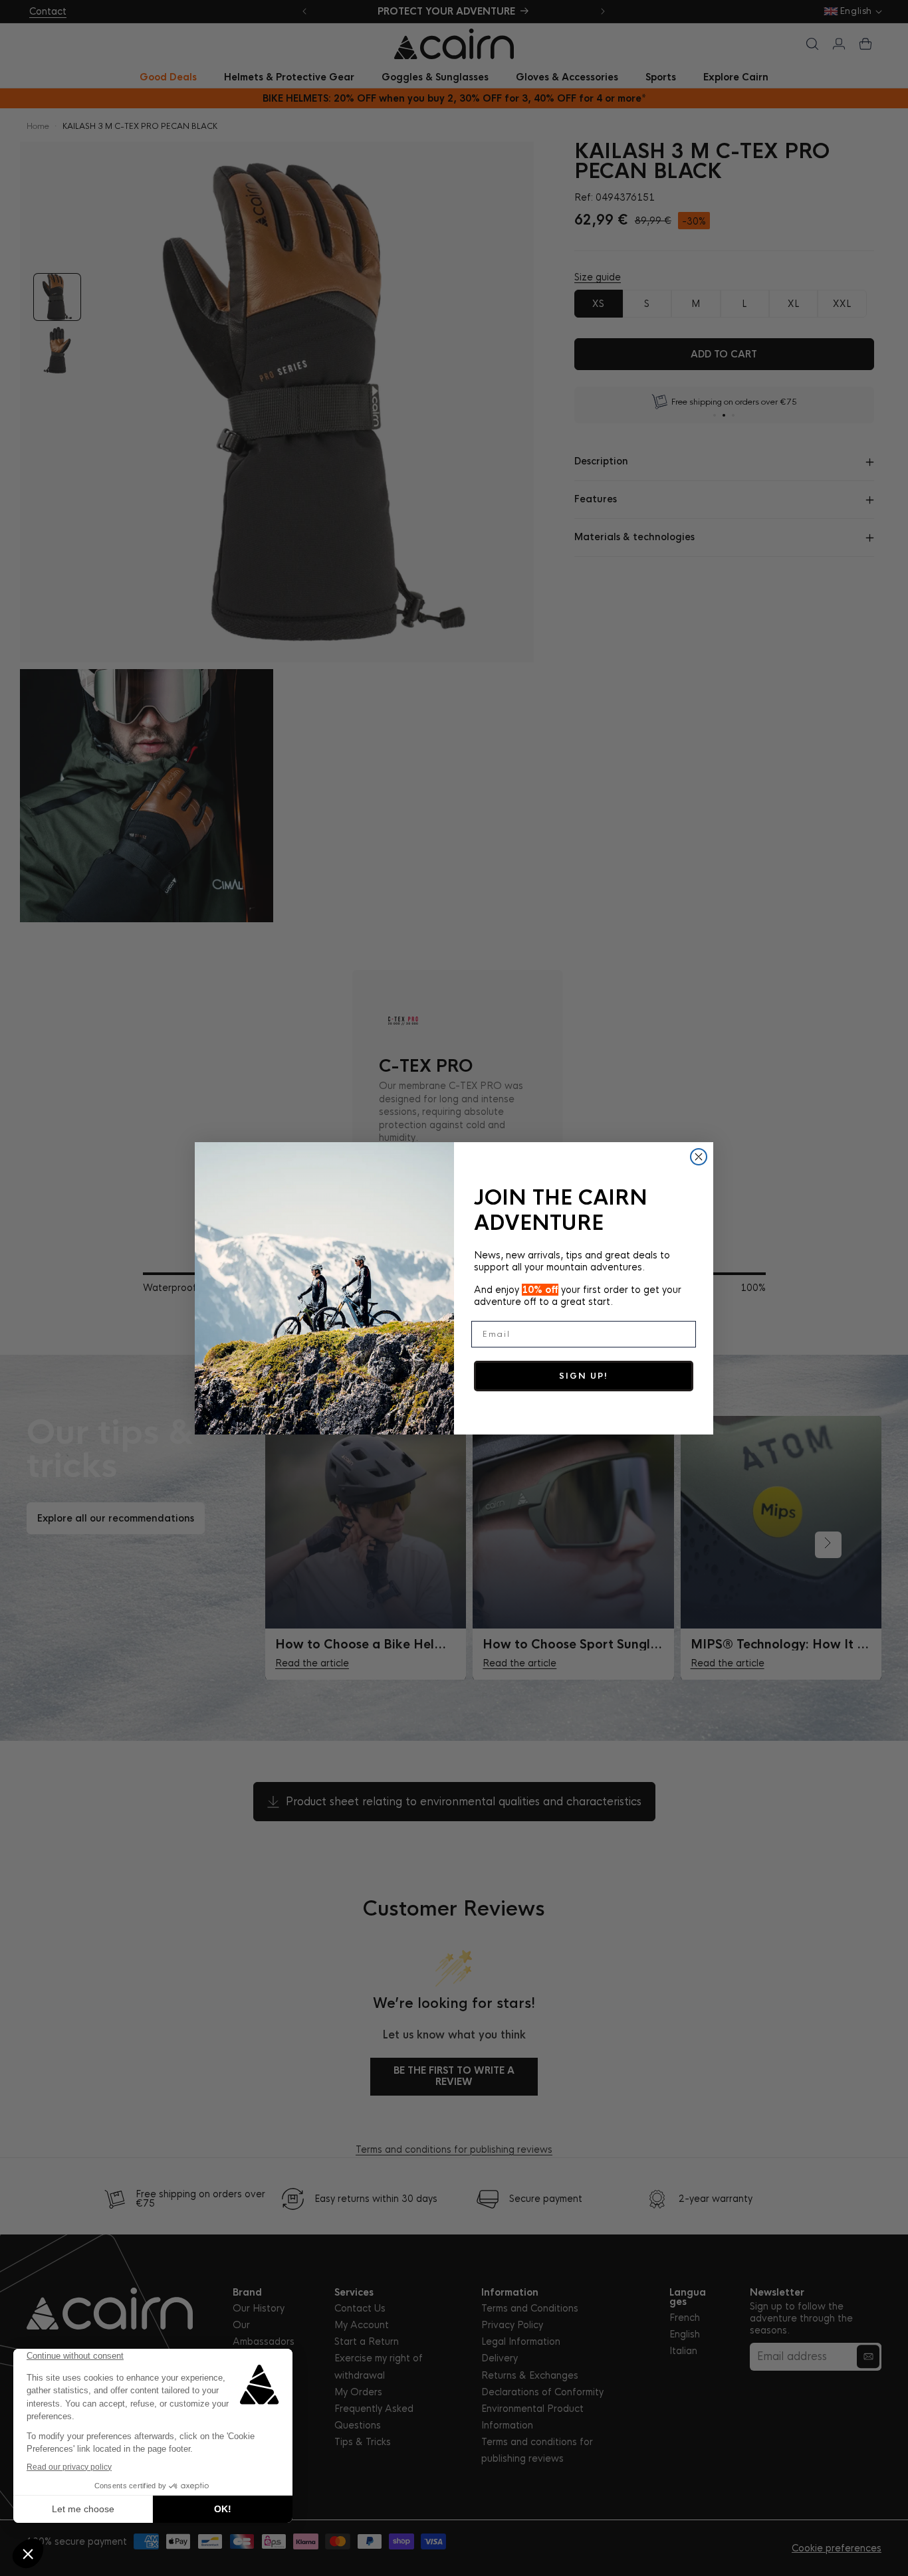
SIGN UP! (584, 1376)
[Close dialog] (699, 1157)
